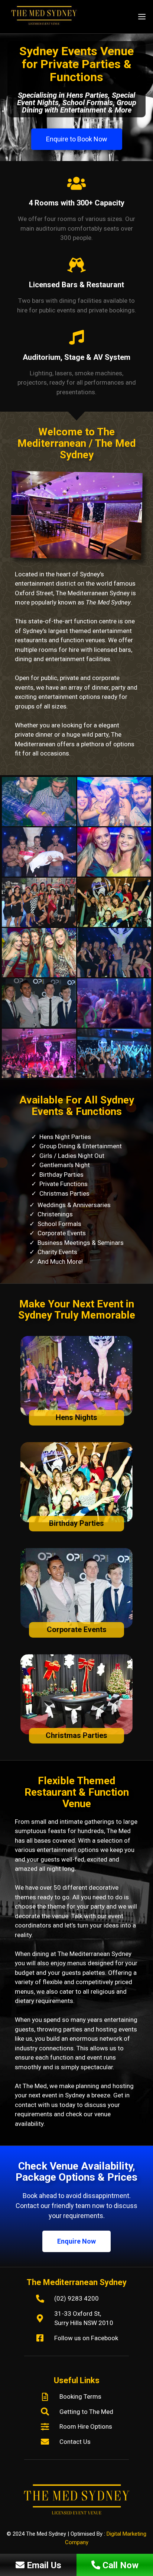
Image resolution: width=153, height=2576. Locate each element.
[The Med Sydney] (46, 17)
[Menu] (143, 17)
